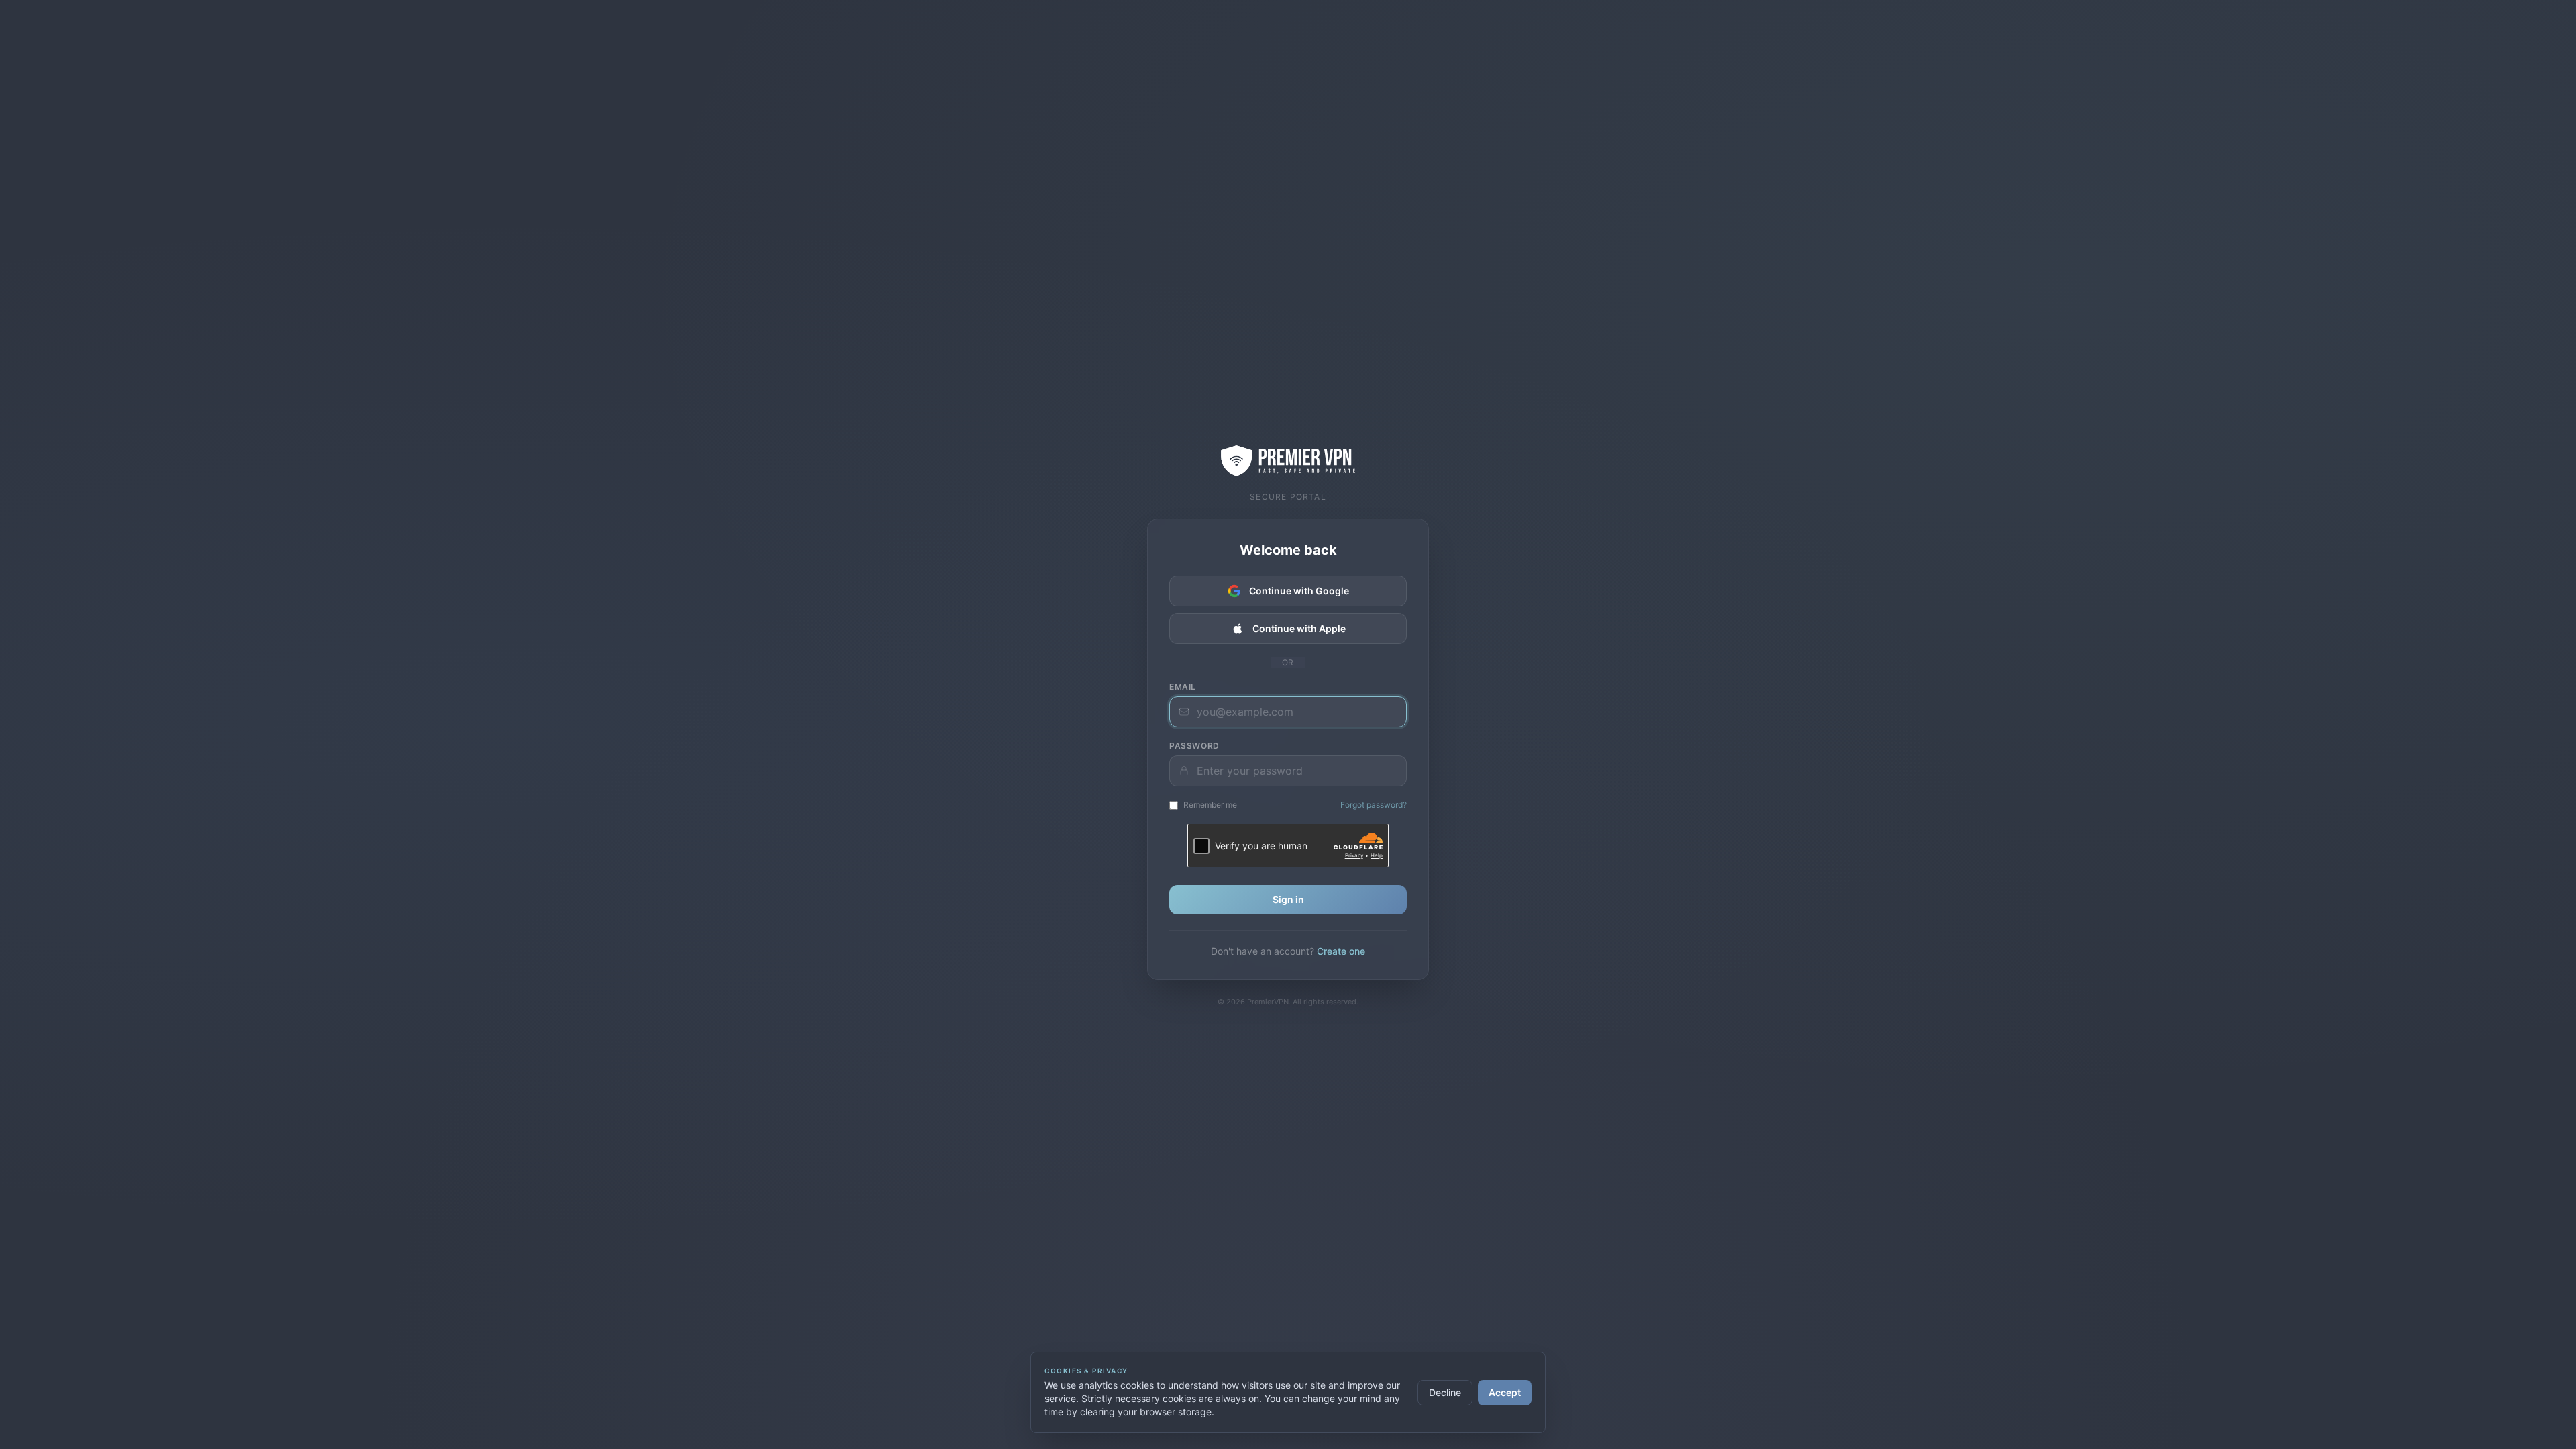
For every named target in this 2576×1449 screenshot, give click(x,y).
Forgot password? (1374, 805)
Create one (1341, 951)
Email (1183, 687)
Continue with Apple (1299, 628)
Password (1194, 746)
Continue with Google (1299, 591)
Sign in (1288, 899)
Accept (1505, 1392)
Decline (1445, 1392)
